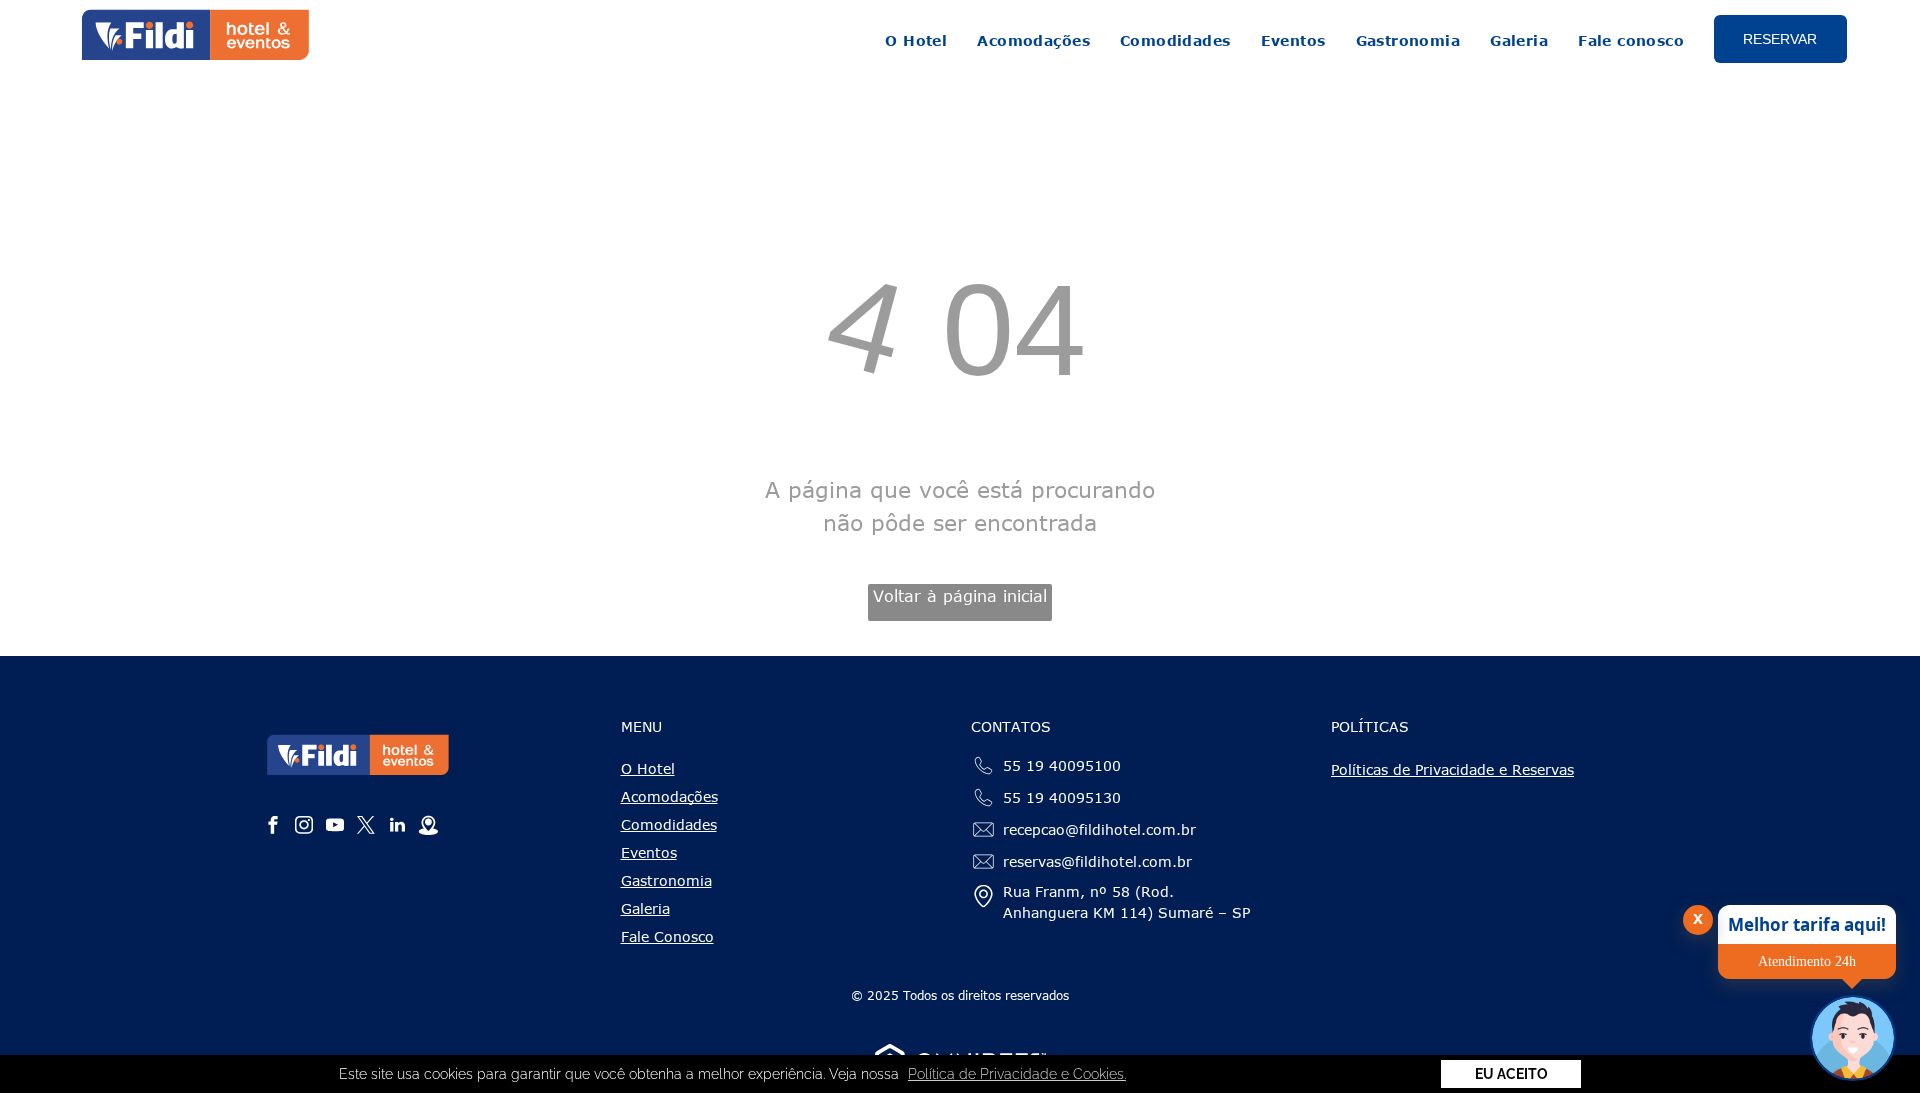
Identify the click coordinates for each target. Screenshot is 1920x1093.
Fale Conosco (667, 936)
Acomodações (669, 796)
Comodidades (669, 824)
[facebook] (273, 827)
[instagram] (304, 827)
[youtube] (335, 827)
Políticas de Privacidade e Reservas (1452, 769)
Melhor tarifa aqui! (1807, 924)
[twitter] (366, 827)
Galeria (645, 908)
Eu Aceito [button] (1511, 1074)
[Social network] (428, 827)
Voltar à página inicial (960, 596)
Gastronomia (666, 880)
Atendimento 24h (1807, 961)
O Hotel (648, 768)
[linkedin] (397, 827)
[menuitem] (916, 40)
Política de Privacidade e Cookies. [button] (1017, 1074)
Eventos (649, 852)
